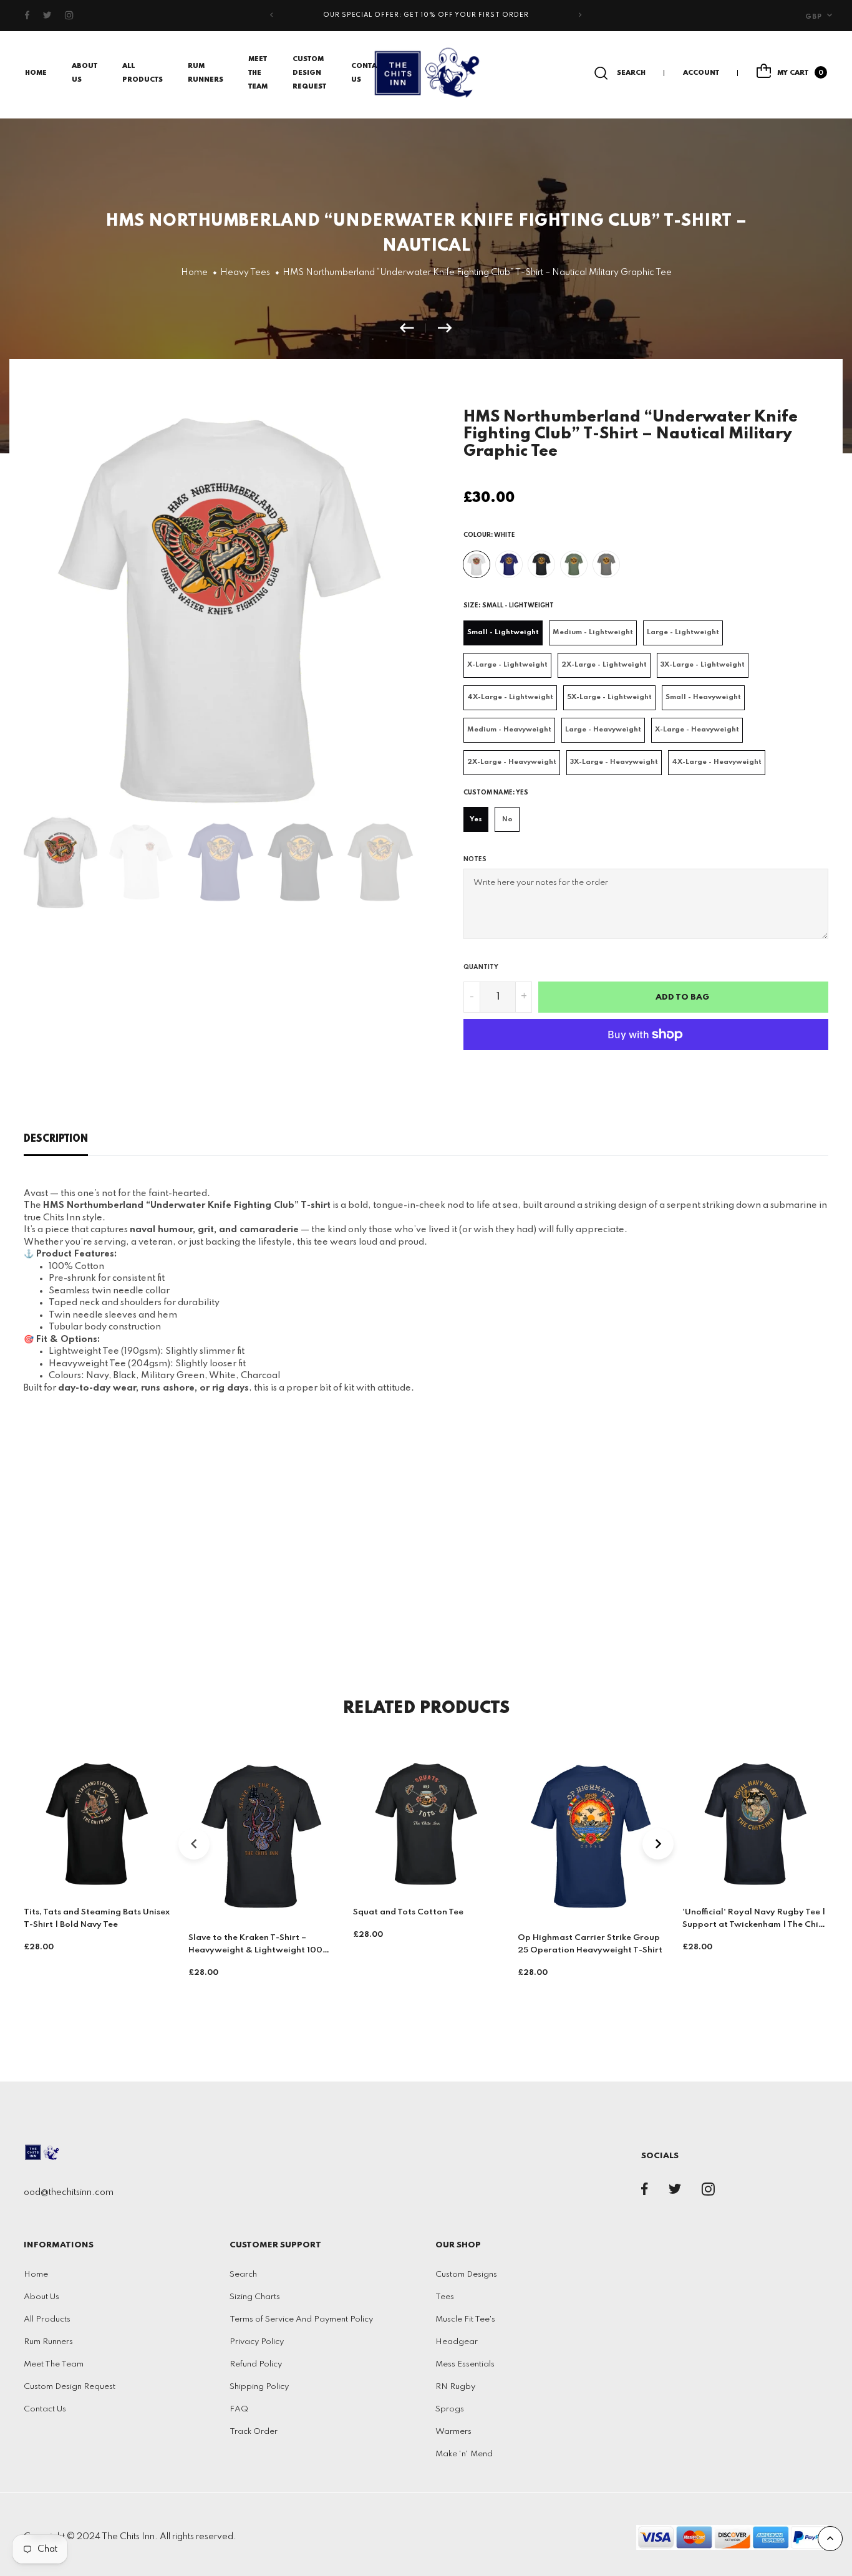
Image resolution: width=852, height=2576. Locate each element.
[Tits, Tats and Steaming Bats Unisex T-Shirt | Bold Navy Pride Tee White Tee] (445, 328)
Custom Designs (466, 2275)
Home (36, 73)
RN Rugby (455, 2387)
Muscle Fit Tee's (465, 2319)
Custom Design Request (309, 73)
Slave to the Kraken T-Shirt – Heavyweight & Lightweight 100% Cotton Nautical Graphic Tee (259, 1950)
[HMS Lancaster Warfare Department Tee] (413, 328)
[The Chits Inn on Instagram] (70, 16)
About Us (41, 2297)
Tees (445, 2297)
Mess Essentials (465, 2364)
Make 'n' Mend (464, 2454)
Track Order (254, 2432)
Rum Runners (48, 2342)
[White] (477, 564)
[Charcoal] (606, 564)
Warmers (453, 2432)
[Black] (541, 564)
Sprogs (450, 2409)
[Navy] (509, 564)
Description (56, 1139)
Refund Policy (256, 2364)
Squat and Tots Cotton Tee (408, 1912)
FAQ (239, 2409)
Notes (475, 859)
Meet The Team (258, 73)
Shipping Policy (259, 2387)
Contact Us (45, 2409)
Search (243, 2275)
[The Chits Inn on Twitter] (47, 16)
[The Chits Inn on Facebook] (27, 16)
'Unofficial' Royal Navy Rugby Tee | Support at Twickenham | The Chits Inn (754, 1925)
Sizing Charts (255, 2297)
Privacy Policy (257, 2342)
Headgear (457, 2342)
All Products (47, 2319)
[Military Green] (574, 564)
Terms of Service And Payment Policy (301, 2319)
